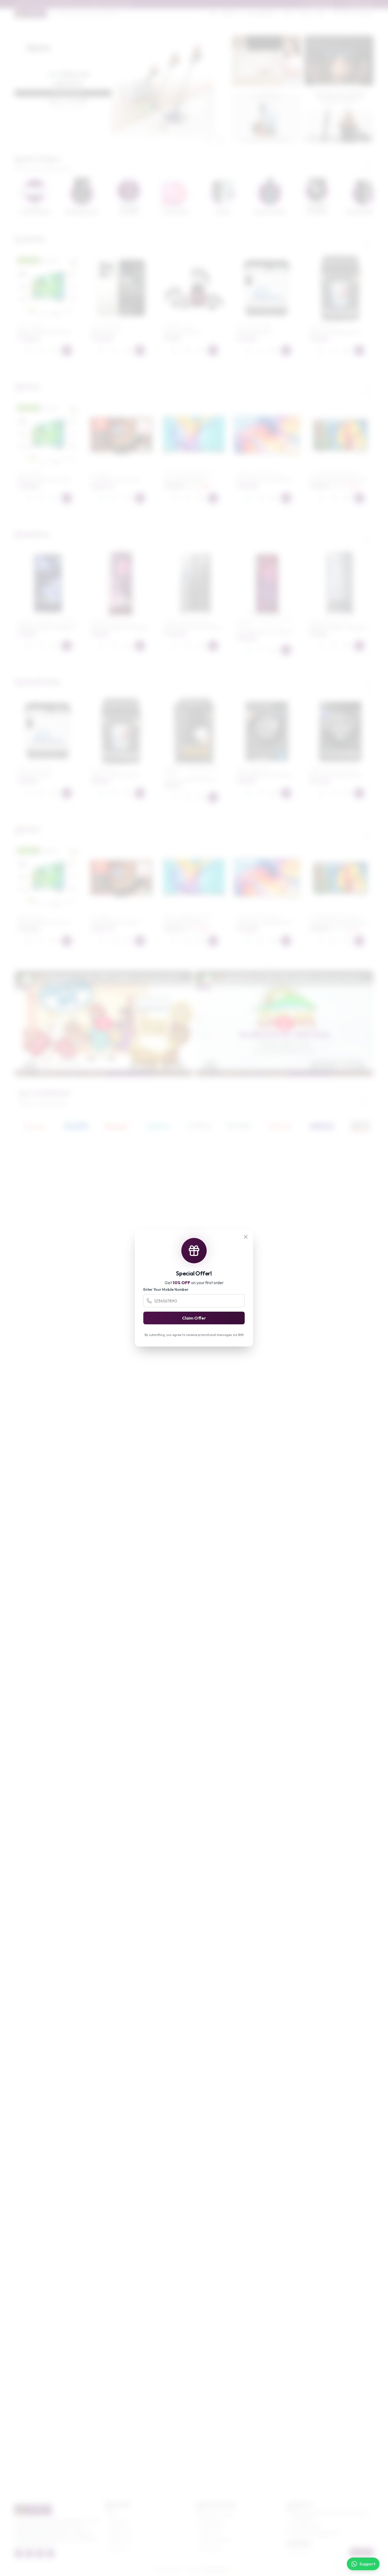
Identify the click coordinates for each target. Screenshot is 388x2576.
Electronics (230, 13)
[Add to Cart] (67, 350)
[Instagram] (40, 2554)
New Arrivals (119, 2531)
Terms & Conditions (216, 2540)
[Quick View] (54, 350)
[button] (116, 142)
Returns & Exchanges (217, 2514)
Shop (213, 13)
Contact (305, 13)
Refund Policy (210, 2548)
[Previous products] (354, 241)
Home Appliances (262, 13)
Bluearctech (216, 2570)
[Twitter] (29, 2554)
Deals (321, 13)
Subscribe (362, 2552)
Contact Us (118, 2548)
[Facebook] (19, 2554)
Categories (118, 2523)
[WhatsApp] (29, 350)
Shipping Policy (212, 2523)
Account (365, 13)
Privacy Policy (211, 2531)
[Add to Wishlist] (41, 350)
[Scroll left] (354, 164)
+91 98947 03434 (306, 2526)
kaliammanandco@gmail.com (316, 2533)
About (289, 13)
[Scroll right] (368, 164)
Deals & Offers (121, 2540)
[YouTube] (50, 2554)
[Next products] (368, 241)
